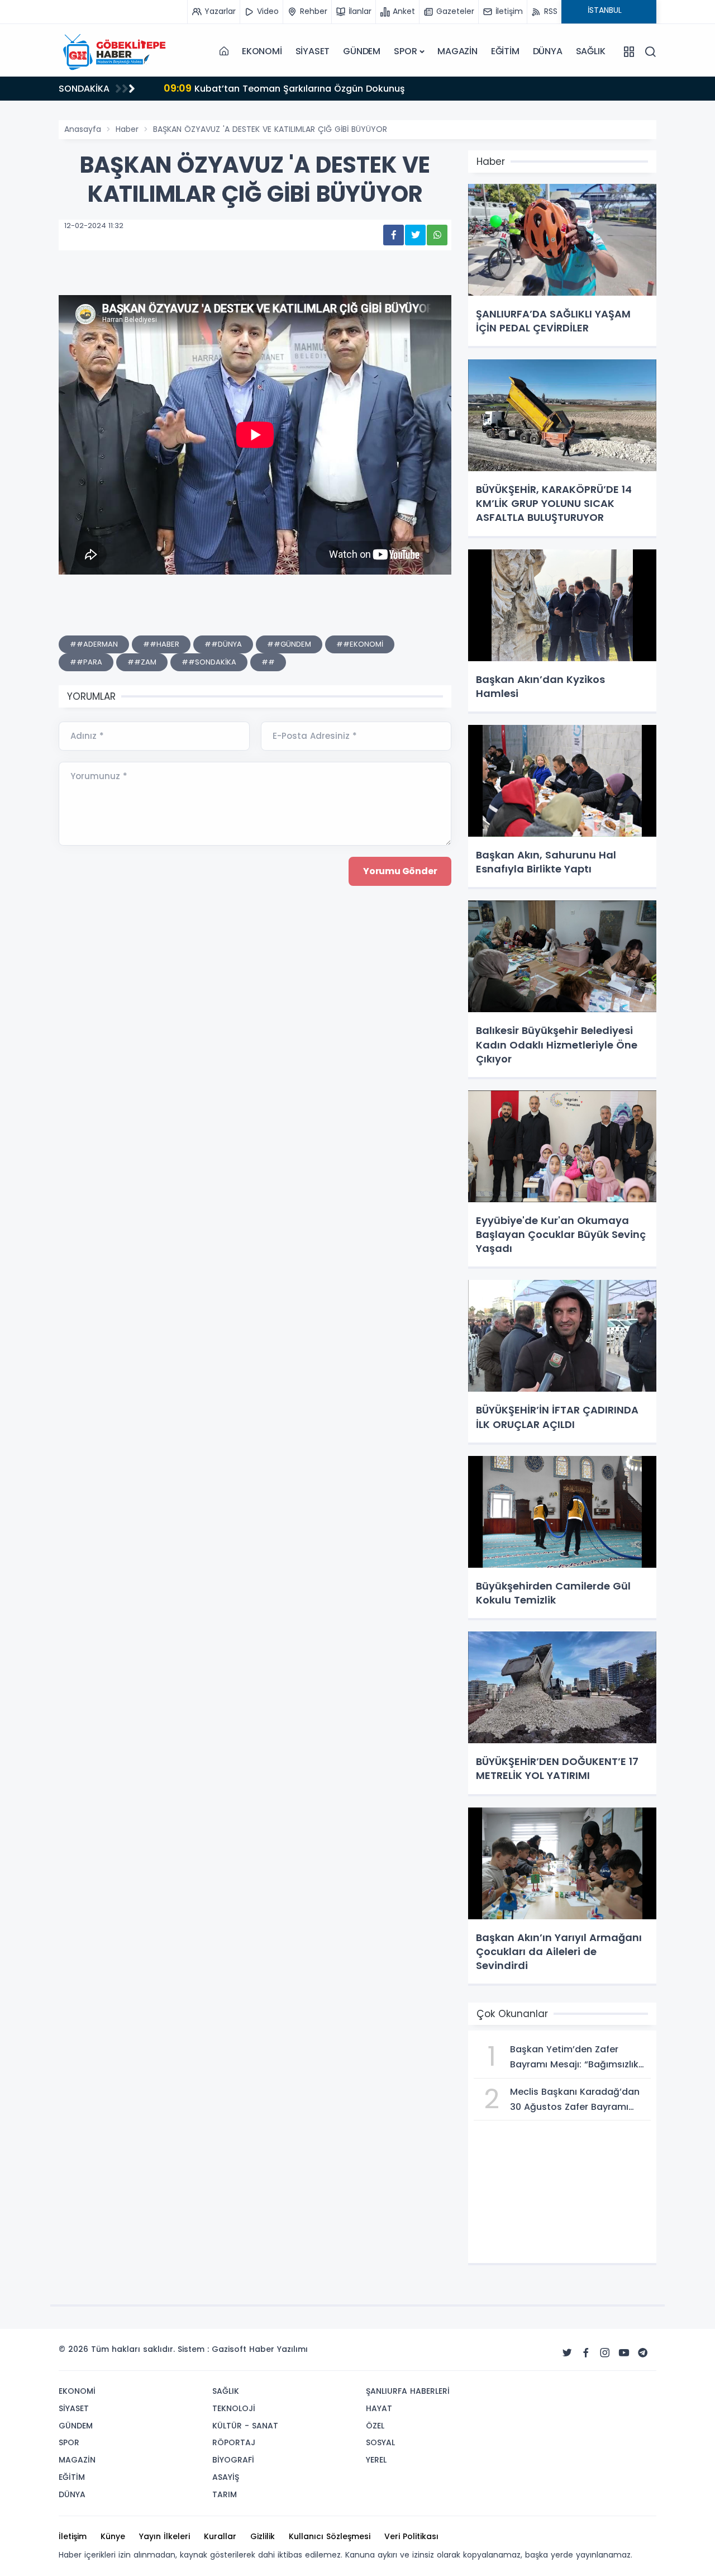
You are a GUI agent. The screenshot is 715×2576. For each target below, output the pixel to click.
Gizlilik (263, 2536)
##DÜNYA (223, 644)
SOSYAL (380, 2442)
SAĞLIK (591, 51)
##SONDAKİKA (209, 662)
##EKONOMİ (360, 644)
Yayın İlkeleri (165, 2536)
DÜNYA (548, 51)
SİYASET (313, 51)
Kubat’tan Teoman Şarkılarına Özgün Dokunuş (133, 88)
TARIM (225, 2494)
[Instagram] (605, 2353)
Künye (113, 2536)
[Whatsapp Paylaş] (437, 235)
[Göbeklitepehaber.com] (115, 51)
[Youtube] (624, 2353)
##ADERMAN (94, 644)
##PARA (86, 662)
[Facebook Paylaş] (394, 235)
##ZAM (142, 662)
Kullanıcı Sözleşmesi (330, 2536)
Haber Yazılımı (278, 2349)
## (268, 662)
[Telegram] (643, 2353)
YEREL (376, 2460)
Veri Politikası (411, 2536)
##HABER (161, 644)
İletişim (73, 2536)
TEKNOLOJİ (234, 2408)
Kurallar (220, 2536)
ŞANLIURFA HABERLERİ (408, 2391)
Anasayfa (83, 129)
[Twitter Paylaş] (415, 235)
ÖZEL (375, 2426)
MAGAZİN (457, 51)
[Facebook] (586, 2353)
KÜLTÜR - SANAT (245, 2426)
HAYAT (379, 2408)
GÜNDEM (362, 51)
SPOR (405, 51)
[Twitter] (567, 2353)
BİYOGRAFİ (233, 2460)
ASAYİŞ (226, 2477)
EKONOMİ (262, 51)
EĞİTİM (505, 51)
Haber (127, 129)
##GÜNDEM (289, 644)
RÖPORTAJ (234, 2442)
